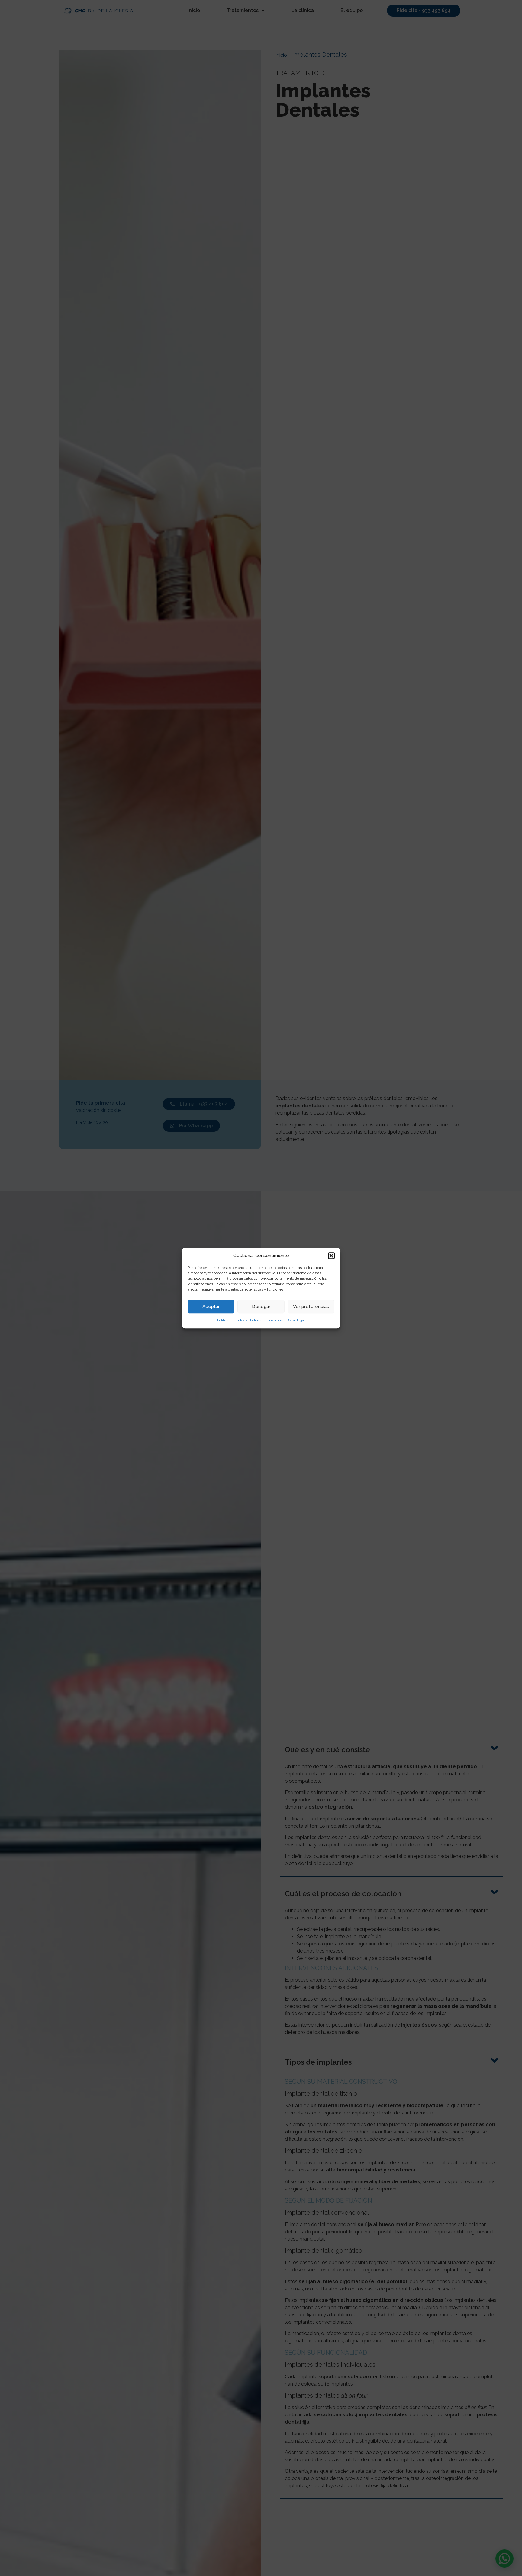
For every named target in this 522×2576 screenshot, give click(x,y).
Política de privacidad (267, 1320)
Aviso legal (296, 1320)
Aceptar (211, 1307)
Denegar (261, 1307)
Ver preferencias (311, 1307)
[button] (331, 1256)
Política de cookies (232, 1320)
